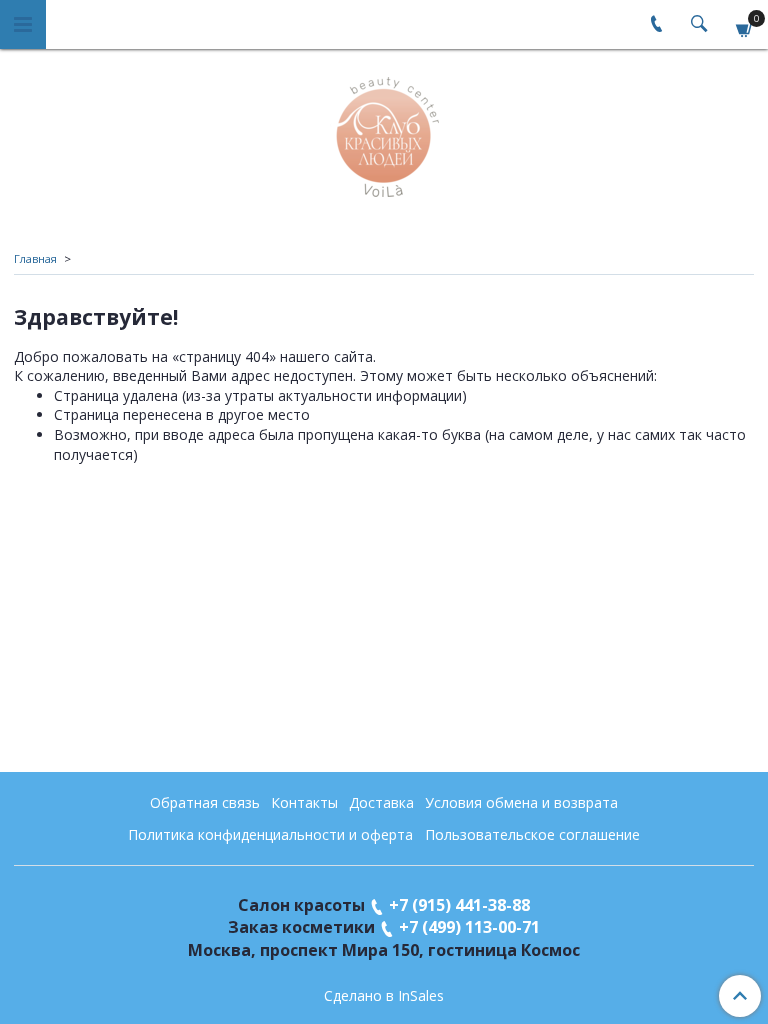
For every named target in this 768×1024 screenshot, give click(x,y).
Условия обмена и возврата (521, 802)
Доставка (381, 802)
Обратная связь (205, 802)
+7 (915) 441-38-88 (459, 905)
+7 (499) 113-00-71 (469, 927)
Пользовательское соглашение (532, 834)
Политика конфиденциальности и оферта (270, 834)
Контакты (304, 802)
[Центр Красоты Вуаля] (384, 132)
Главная (35, 258)
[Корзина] (745, 27)
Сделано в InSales (384, 996)
